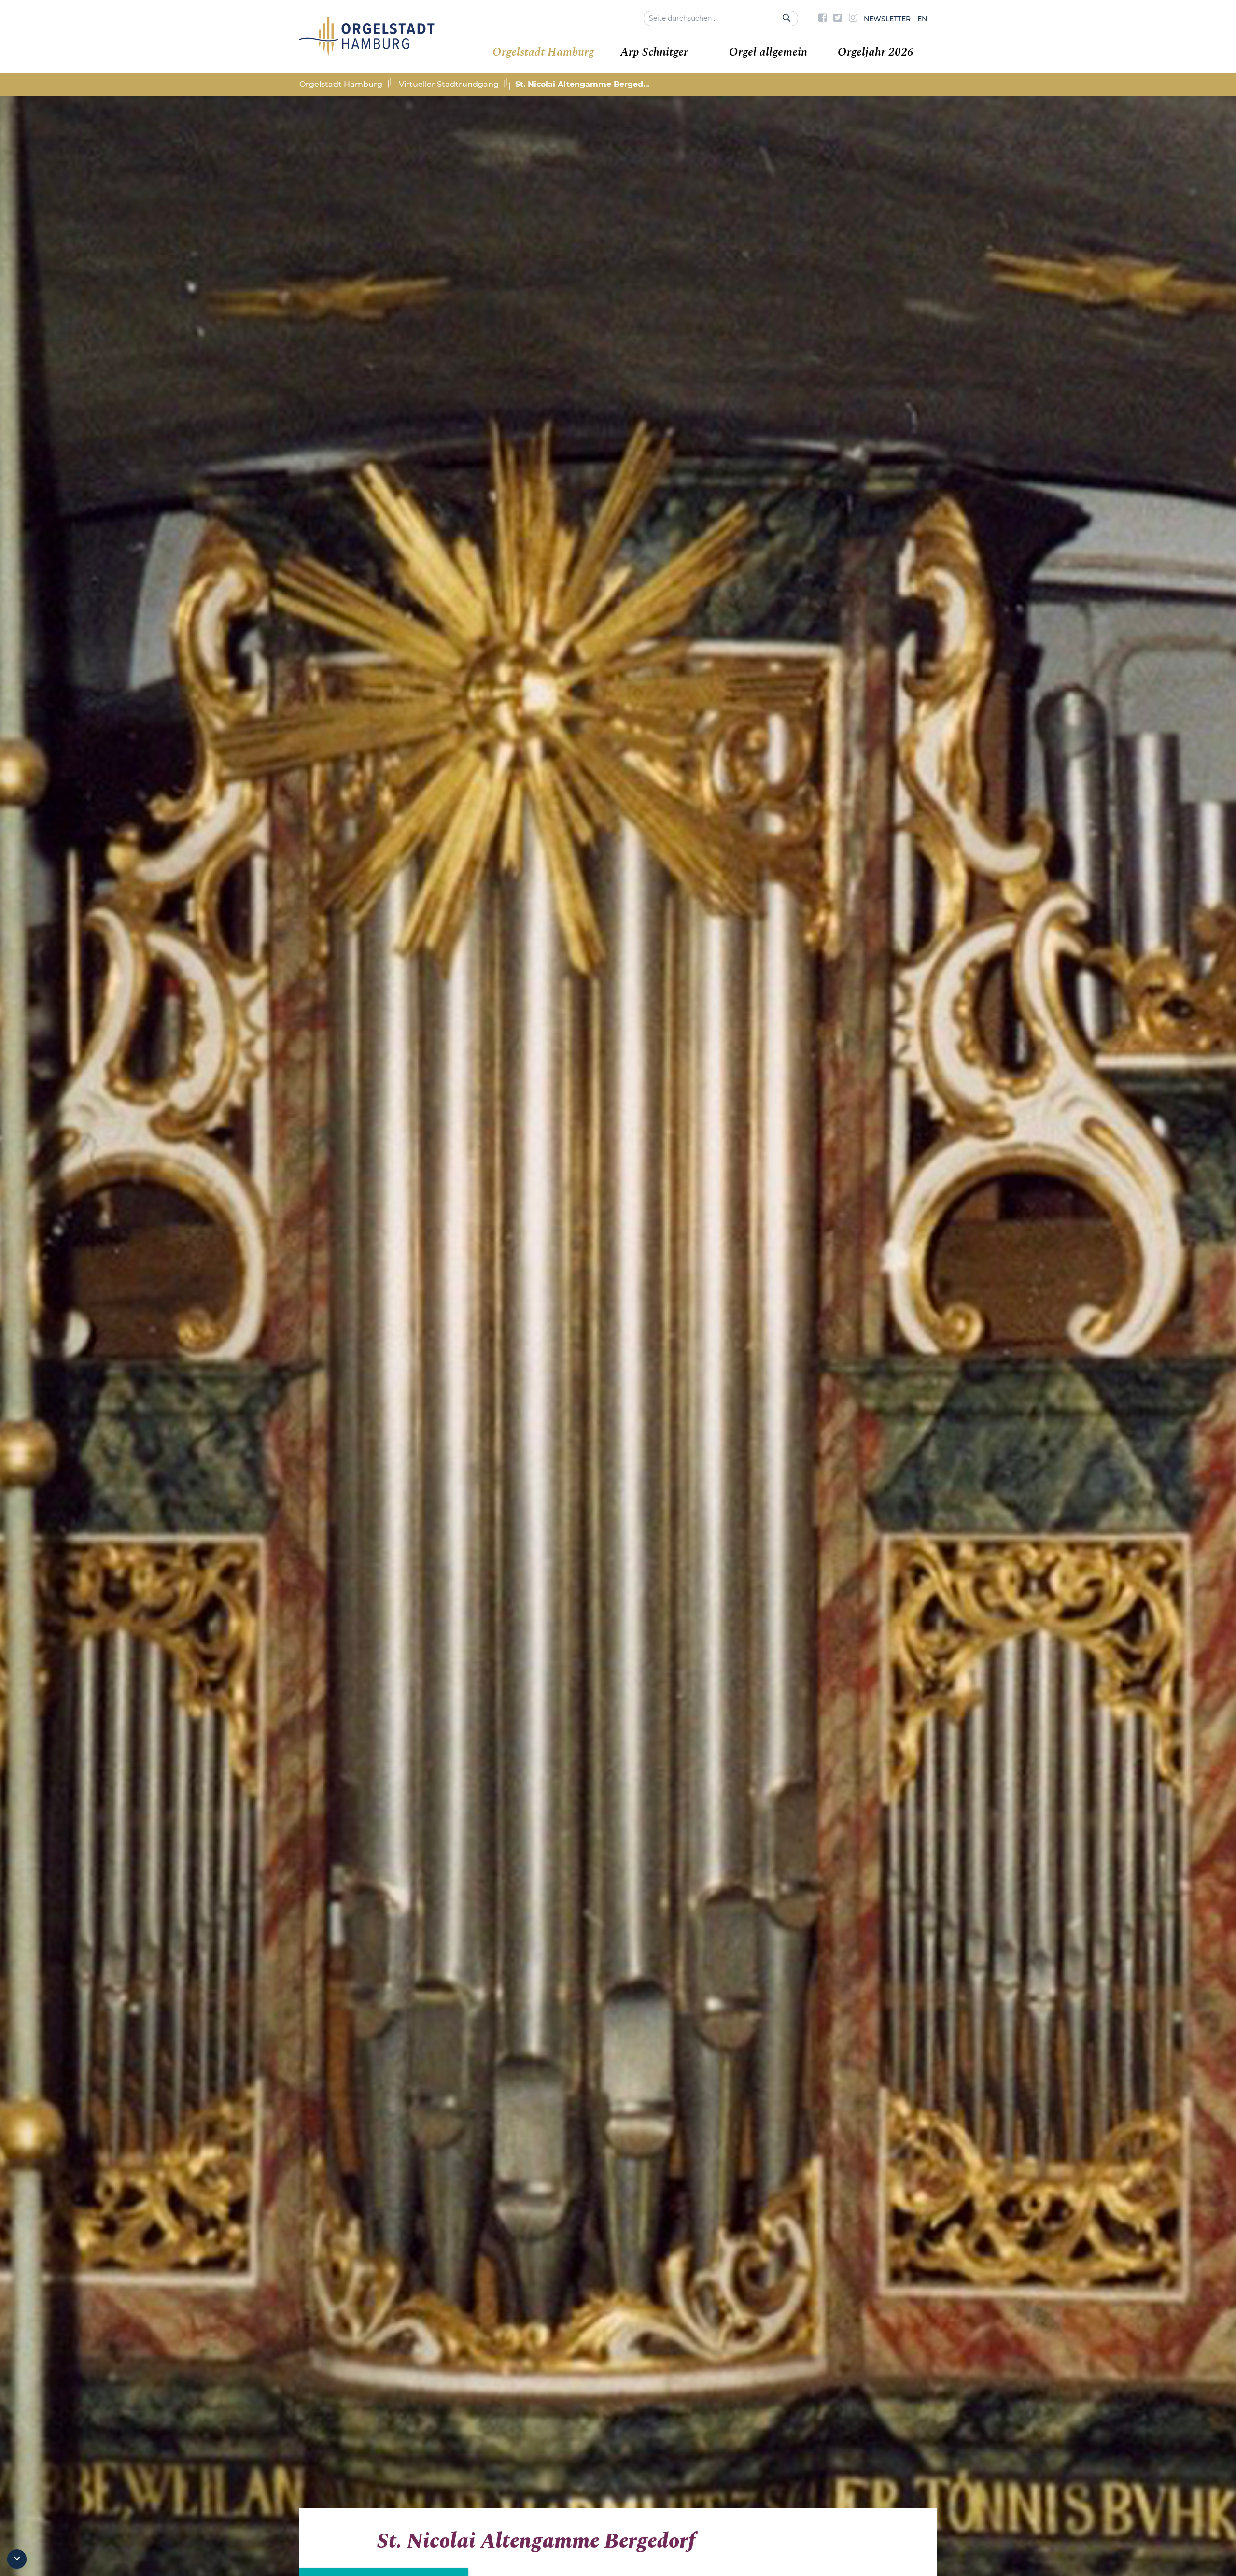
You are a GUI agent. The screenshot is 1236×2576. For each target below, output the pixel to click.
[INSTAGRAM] (853, 19)
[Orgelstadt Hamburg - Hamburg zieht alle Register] (367, 52)
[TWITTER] (838, 19)
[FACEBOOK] (823, 19)
